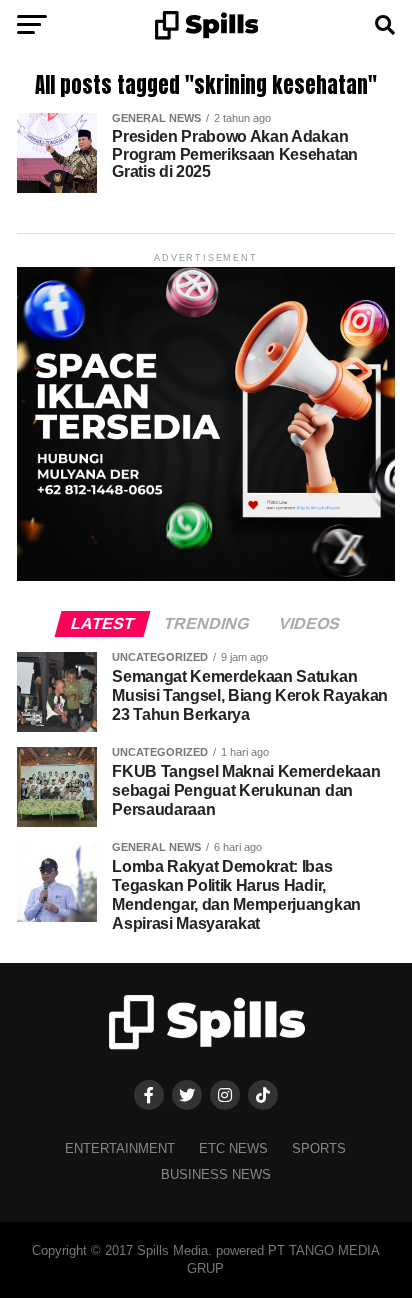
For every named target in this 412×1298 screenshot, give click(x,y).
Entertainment (120, 1148)
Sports (319, 1148)
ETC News (233, 1148)
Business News (216, 1174)
